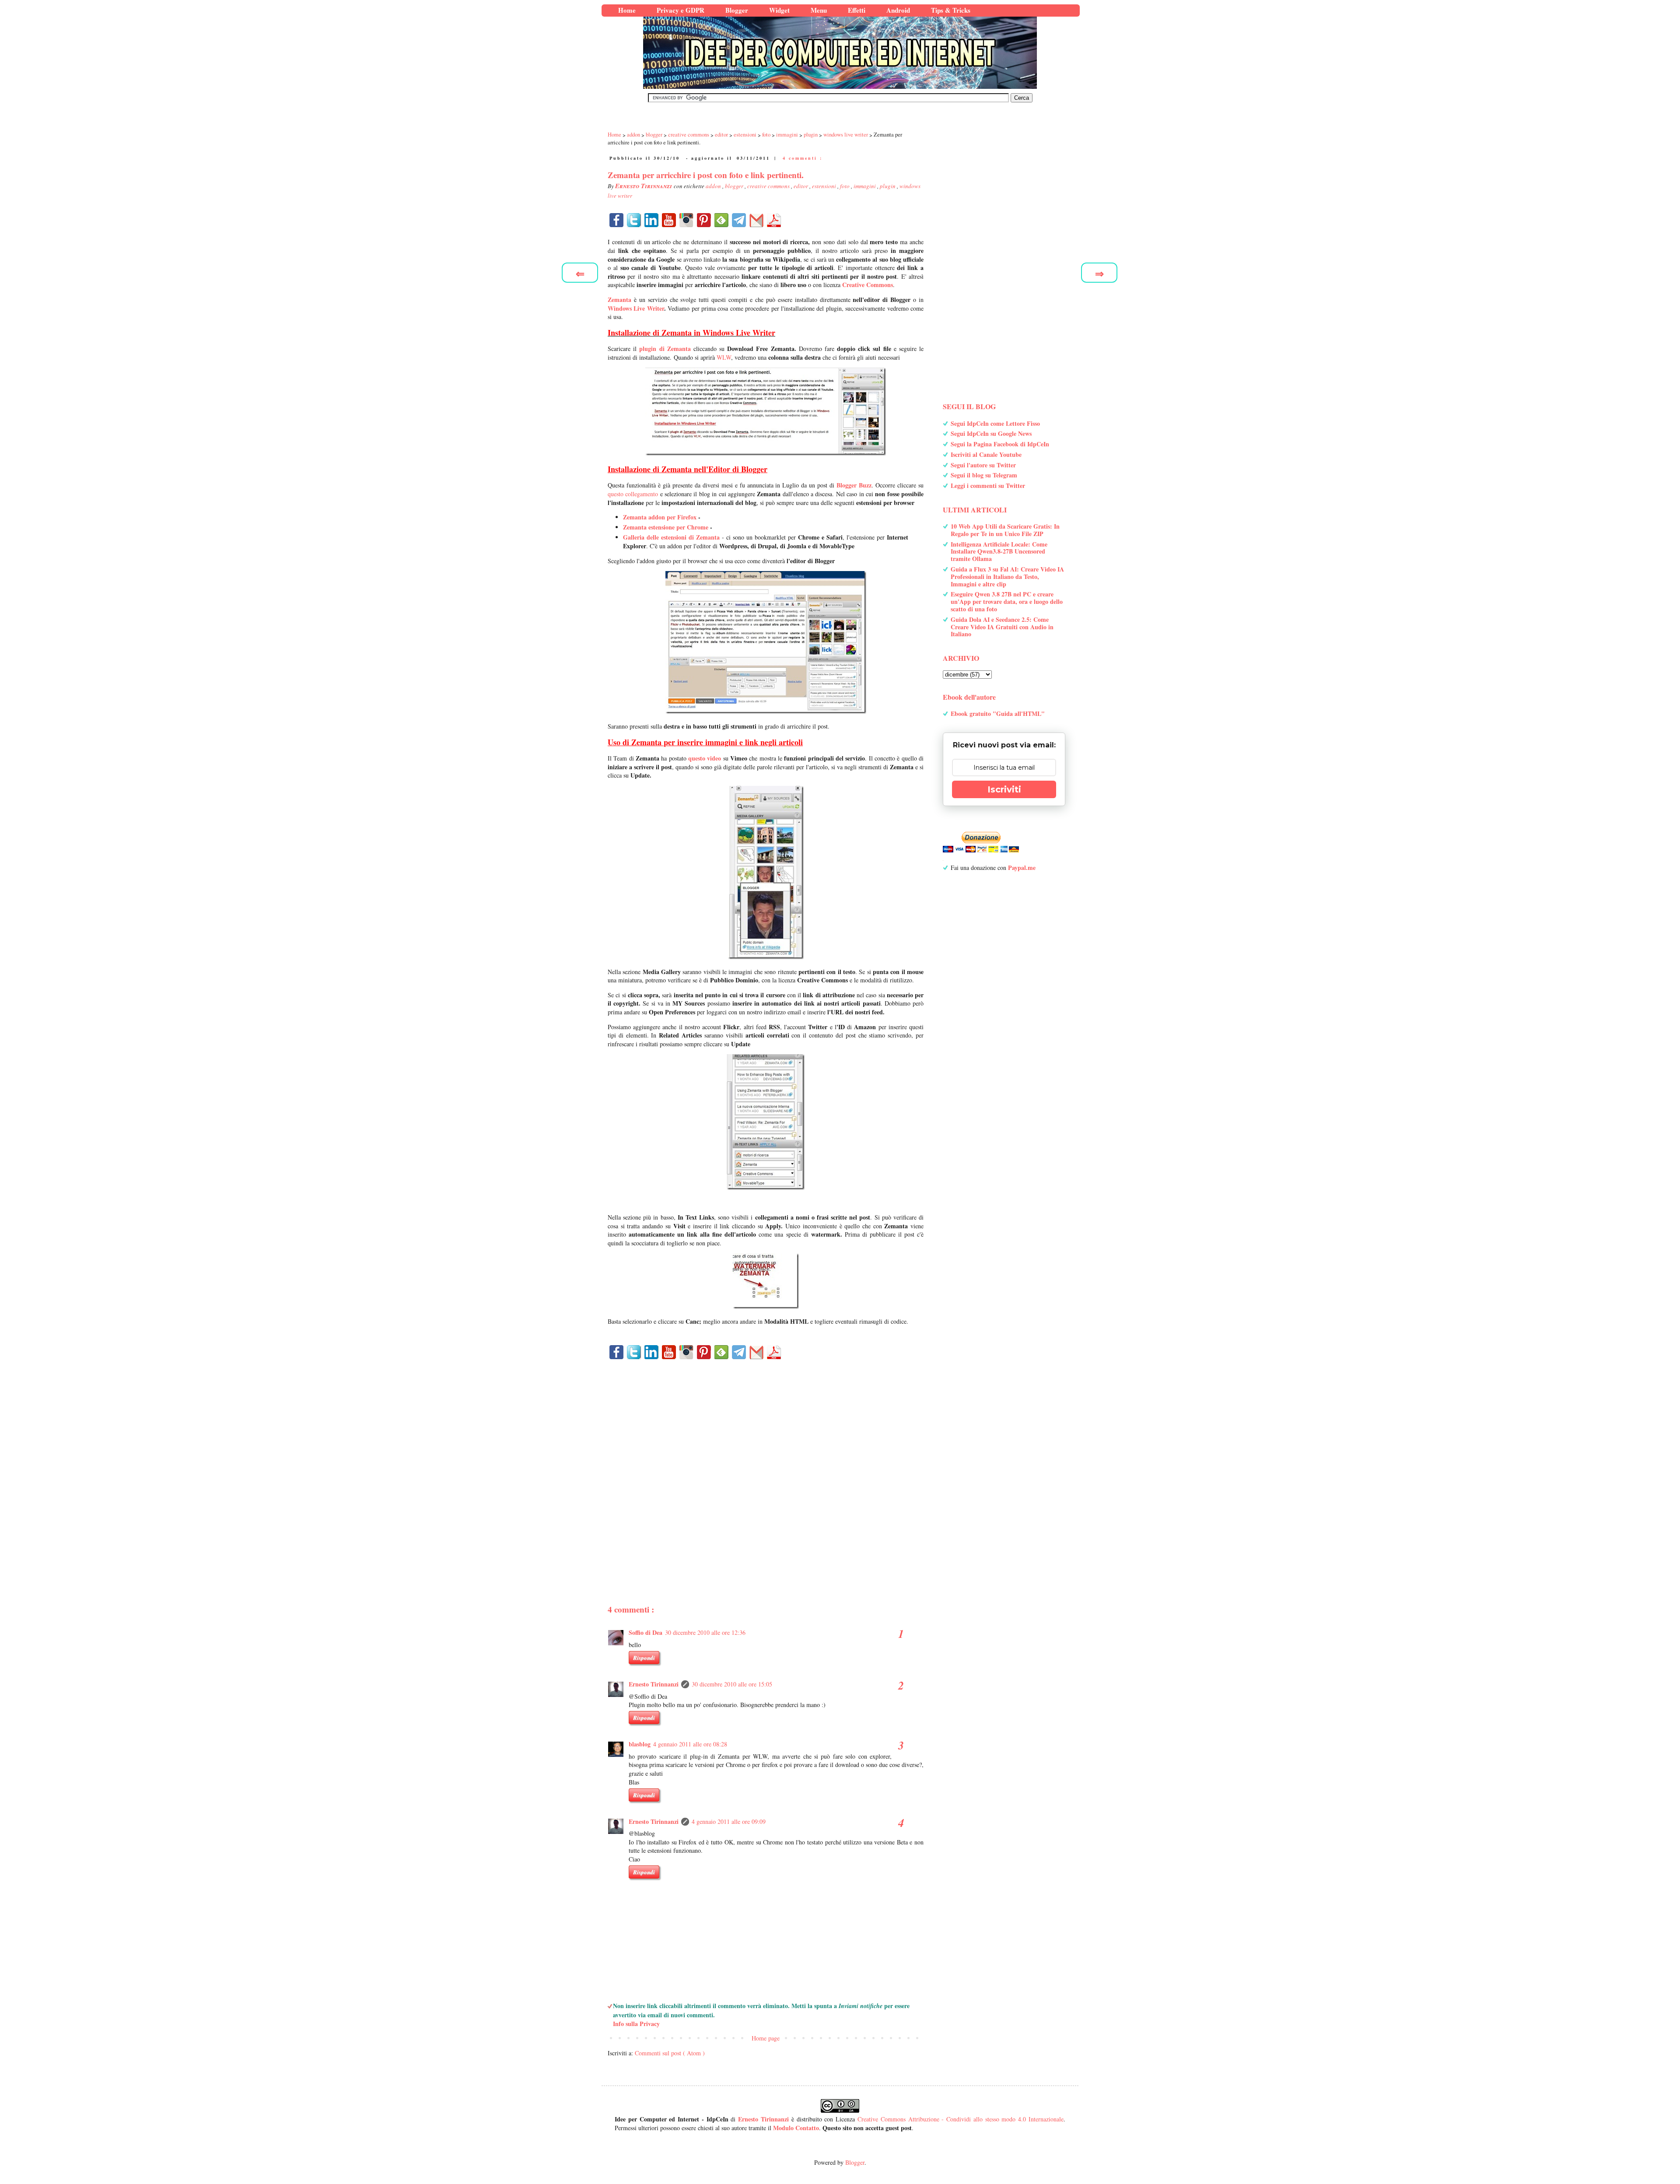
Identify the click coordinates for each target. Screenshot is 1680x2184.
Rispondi (644, 1658)
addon (714, 186)
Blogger (855, 2162)
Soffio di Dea (646, 1632)
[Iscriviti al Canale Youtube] (669, 220)
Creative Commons (868, 285)
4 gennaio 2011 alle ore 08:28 (690, 1744)
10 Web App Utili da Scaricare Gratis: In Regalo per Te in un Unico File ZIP (1005, 530)
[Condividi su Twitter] (634, 220)
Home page (766, 2038)
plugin (888, 186)
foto (845, 186)
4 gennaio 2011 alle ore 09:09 (729, 1821)
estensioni (825, 186)
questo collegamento (633, 494)
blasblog (640, 1744)
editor (801, 186)
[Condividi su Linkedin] (651, 220)
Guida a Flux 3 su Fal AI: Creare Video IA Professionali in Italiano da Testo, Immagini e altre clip (1007, 577)
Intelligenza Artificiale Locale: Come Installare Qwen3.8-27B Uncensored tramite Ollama (999, 552)
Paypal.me (1022, 868)
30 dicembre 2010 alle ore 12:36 (705, 1632)
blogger (735, 186)
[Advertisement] (766, 1467)
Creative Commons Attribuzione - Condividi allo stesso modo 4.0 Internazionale (961, 2119)
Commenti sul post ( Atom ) (670, 2053)
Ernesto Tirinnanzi (654, 1684)
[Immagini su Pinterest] (704, 220)
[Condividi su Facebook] (616, 220)
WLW (724, 357)
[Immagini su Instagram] (686, 220)
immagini (865, 186)
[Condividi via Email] (756, 220)
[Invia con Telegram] (739, 220)
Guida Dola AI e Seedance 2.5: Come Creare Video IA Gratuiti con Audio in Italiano (1002, 627)
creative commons (769, 186)
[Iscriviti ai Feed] (721, 220)
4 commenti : (803, 158)
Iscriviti (1004, 789)
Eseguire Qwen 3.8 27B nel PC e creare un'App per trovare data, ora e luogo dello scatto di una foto (1007, 601)
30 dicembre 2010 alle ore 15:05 (732, 1684)
